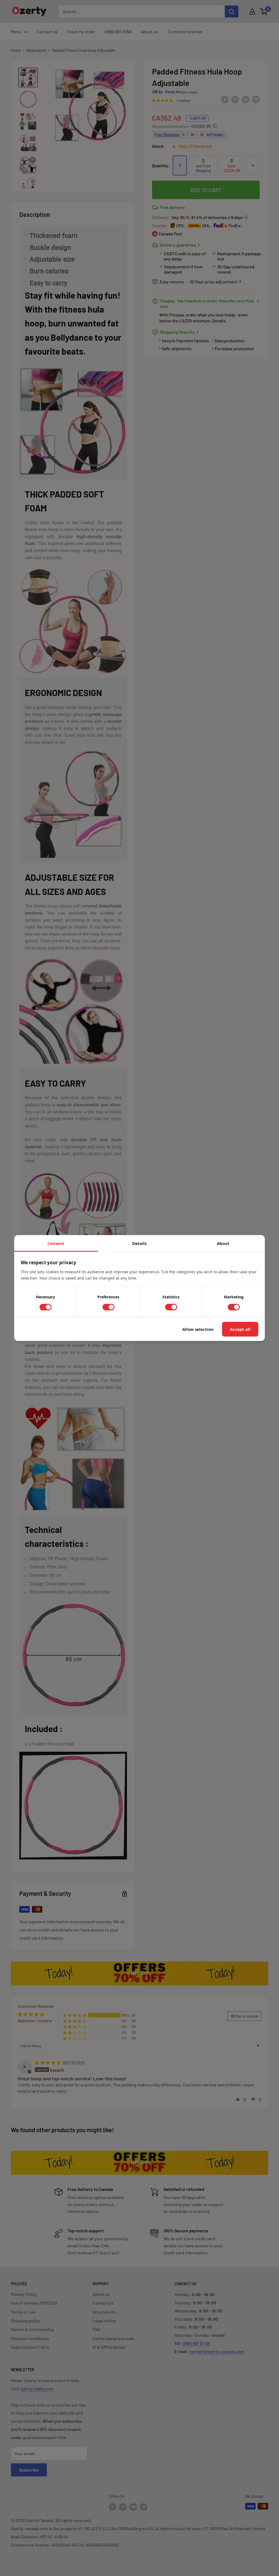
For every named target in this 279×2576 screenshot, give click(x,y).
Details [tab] (139, 1243)
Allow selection (198, 1329)
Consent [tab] (56, 1243)
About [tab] (223, 1243)
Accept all (240, 1329)
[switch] (46, 1307)
